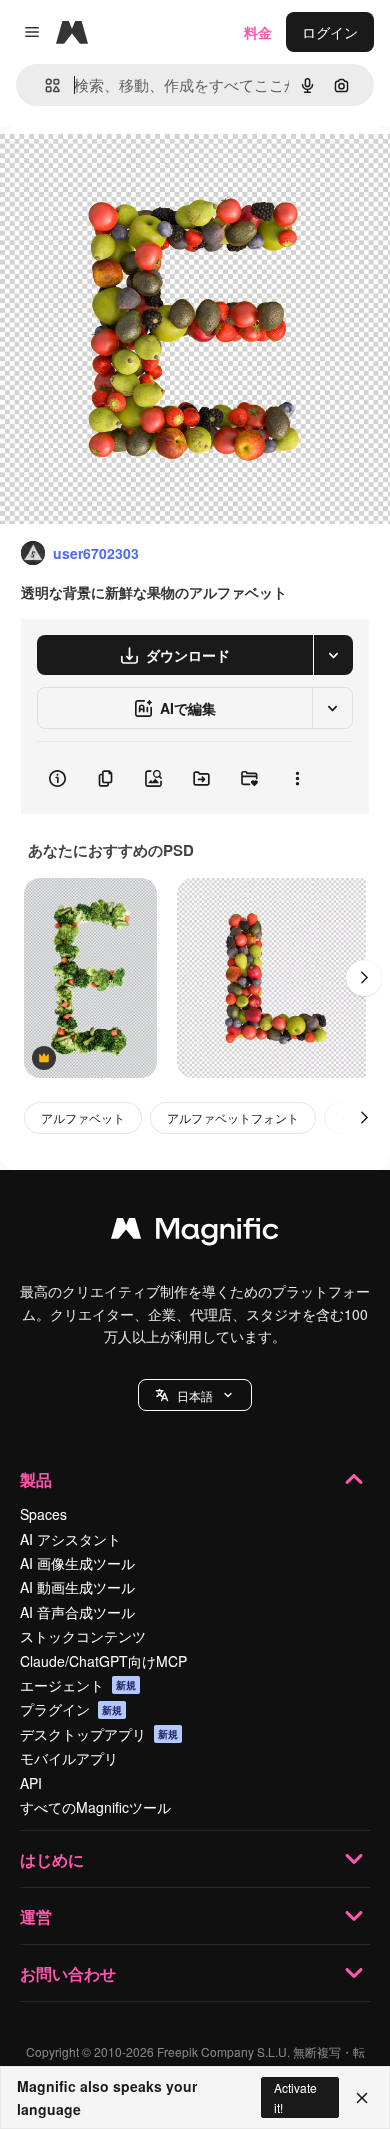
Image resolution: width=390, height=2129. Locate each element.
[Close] (362, 2098)
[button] (195, 1395)
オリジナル (137, 171)
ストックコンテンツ (83, 1636)
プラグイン (71, 1709)
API (31, 1783)
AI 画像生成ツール (77, 1563)
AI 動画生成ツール (77, 1587)
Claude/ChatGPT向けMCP (103, 1661)
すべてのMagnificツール (95, 1807)
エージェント (78, 1685)
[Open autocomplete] (44, 85)
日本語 (195, 1395)
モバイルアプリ (69, 1758)
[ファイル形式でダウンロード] (333, 655)
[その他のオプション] (297, 778)
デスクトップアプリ (99, 1734)
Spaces (43, 1514)
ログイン (330, 32)
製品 (36, 1479)
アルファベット (83, 1117)
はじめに (52, 1859)
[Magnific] (195, 1233)
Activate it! (295, 2097)
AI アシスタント (70, 1539)
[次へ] (364, 978)
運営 (36, 1916)
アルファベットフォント (233, 1117)
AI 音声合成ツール (77, 1612)
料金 (258, 32)
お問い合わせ (68, 1973)
